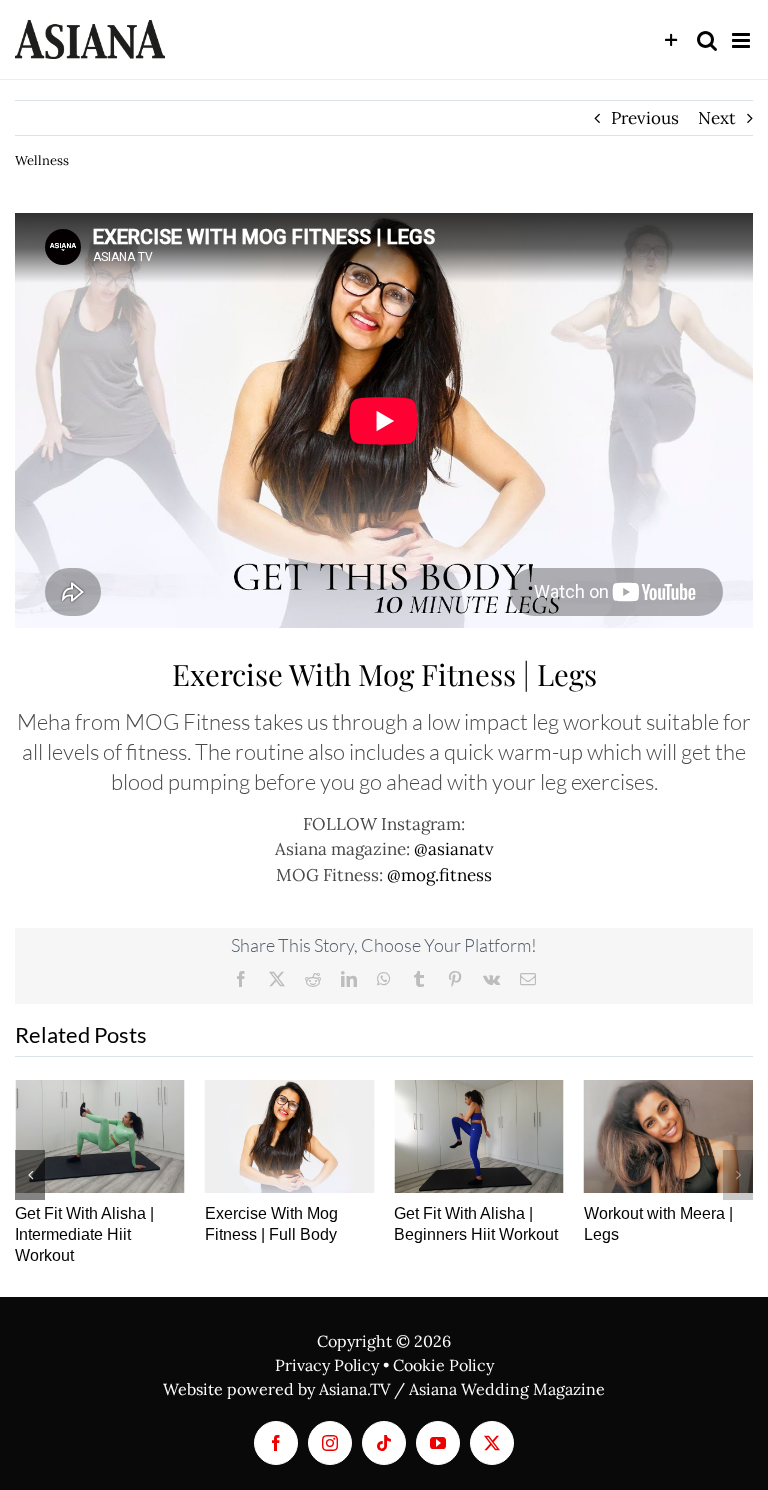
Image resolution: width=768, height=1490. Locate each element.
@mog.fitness (439, 875)
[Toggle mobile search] (707, 40)
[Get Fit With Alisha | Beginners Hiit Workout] (479, 1136)
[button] (30, 1175)
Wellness (42, 160)
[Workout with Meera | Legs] (669, 1136)
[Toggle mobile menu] (742, 40)
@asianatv (454, 849)
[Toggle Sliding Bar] (671, 40)
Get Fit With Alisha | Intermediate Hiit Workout (84, 1234)
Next (717, 118)
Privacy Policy (327, 1365)
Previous (645, 118)
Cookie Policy (443, 1365)
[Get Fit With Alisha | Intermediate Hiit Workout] (100, 1136)
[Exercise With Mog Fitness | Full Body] (290, 1136)
